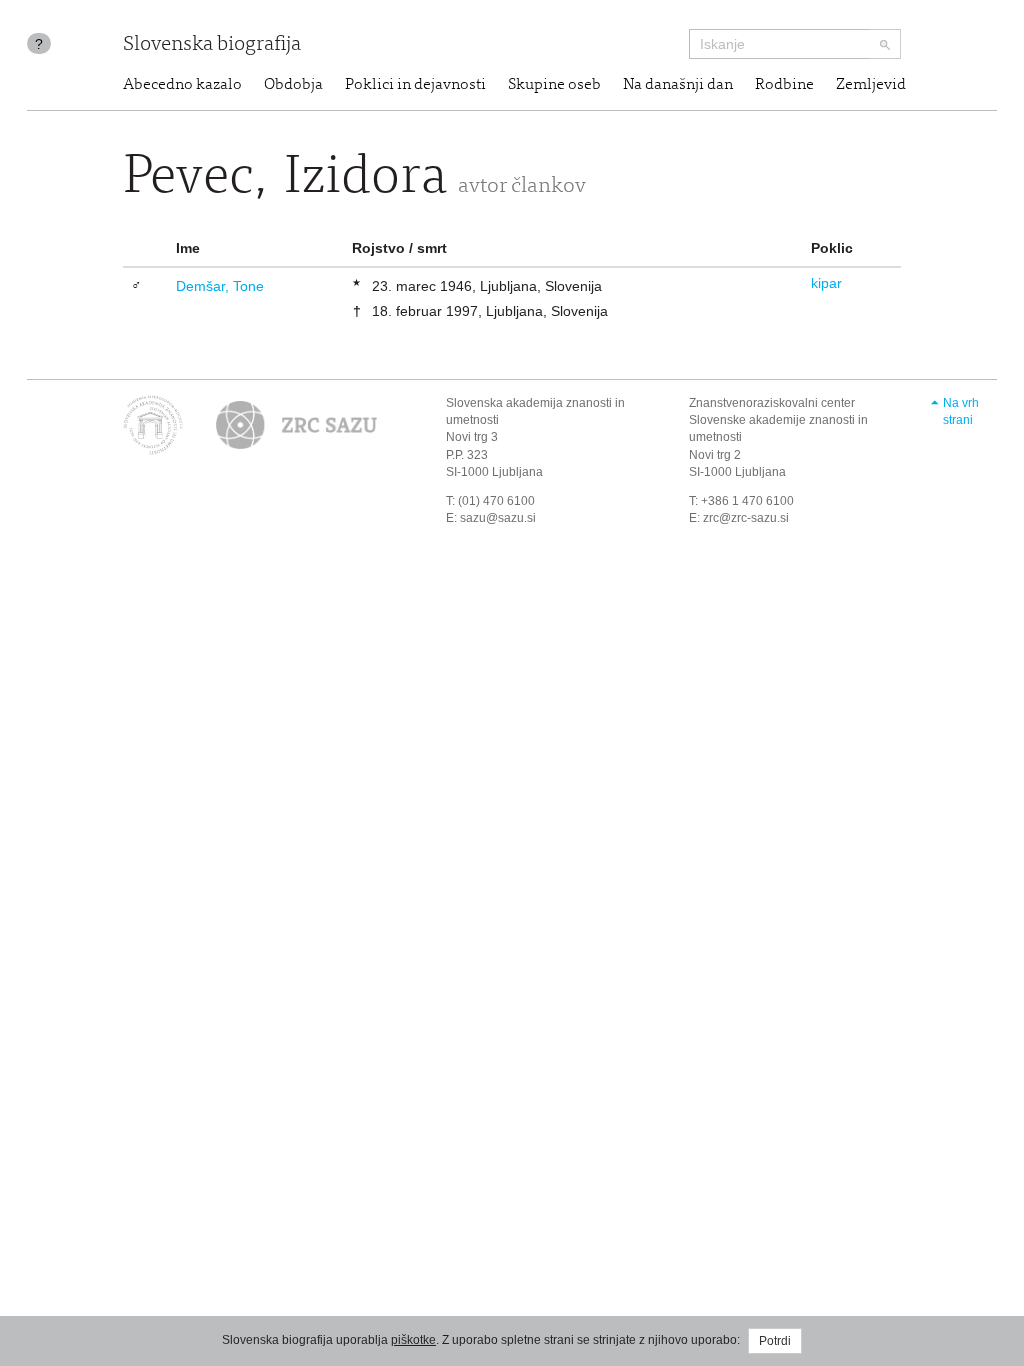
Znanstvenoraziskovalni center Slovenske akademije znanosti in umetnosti (778, 420)
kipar (826, 283)
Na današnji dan (678, 85)
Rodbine (784, 85)
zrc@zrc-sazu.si (746, 518)
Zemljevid (871, 85)
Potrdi (775, 1341)
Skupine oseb (554, 85)
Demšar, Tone (220, 286)
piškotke (413, 1340)
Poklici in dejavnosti (415, 85)
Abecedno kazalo (182, 85)
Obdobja (293, 85)
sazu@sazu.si (498, 518)
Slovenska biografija (212, 45)
